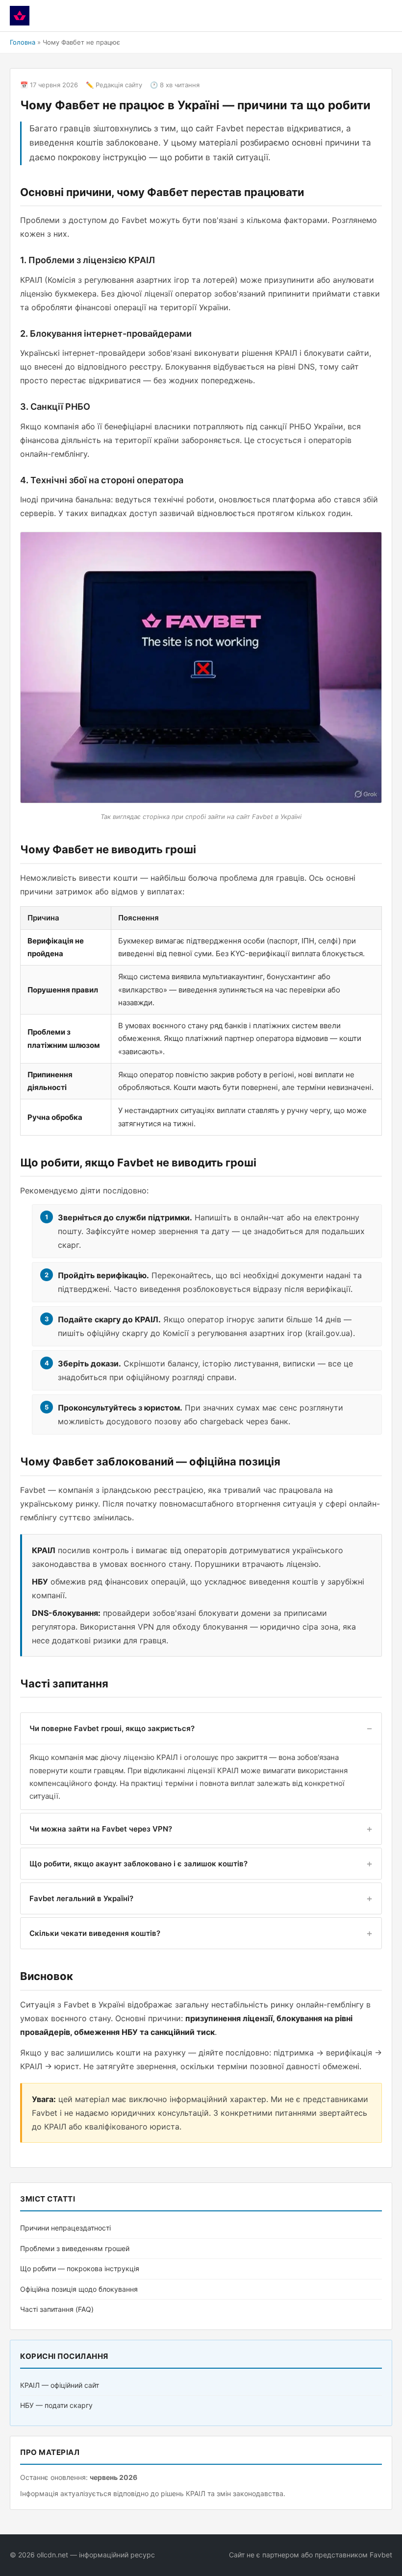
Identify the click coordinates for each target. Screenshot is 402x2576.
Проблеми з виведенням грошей (75, 2248)
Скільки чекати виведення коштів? (95, 1933)
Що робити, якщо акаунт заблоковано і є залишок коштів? (138, 1864)
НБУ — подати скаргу (56, 2405)
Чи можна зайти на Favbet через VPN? (101, 1829)
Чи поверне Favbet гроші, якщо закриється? (112, 1728)
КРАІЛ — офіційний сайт (60, 2385)
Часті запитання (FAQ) (57, 2309)
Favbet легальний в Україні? (81, 1898)
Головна (23, 42)
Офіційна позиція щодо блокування (79, 2289)
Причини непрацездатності (65, 2228)
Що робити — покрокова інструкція (80, 2268)
